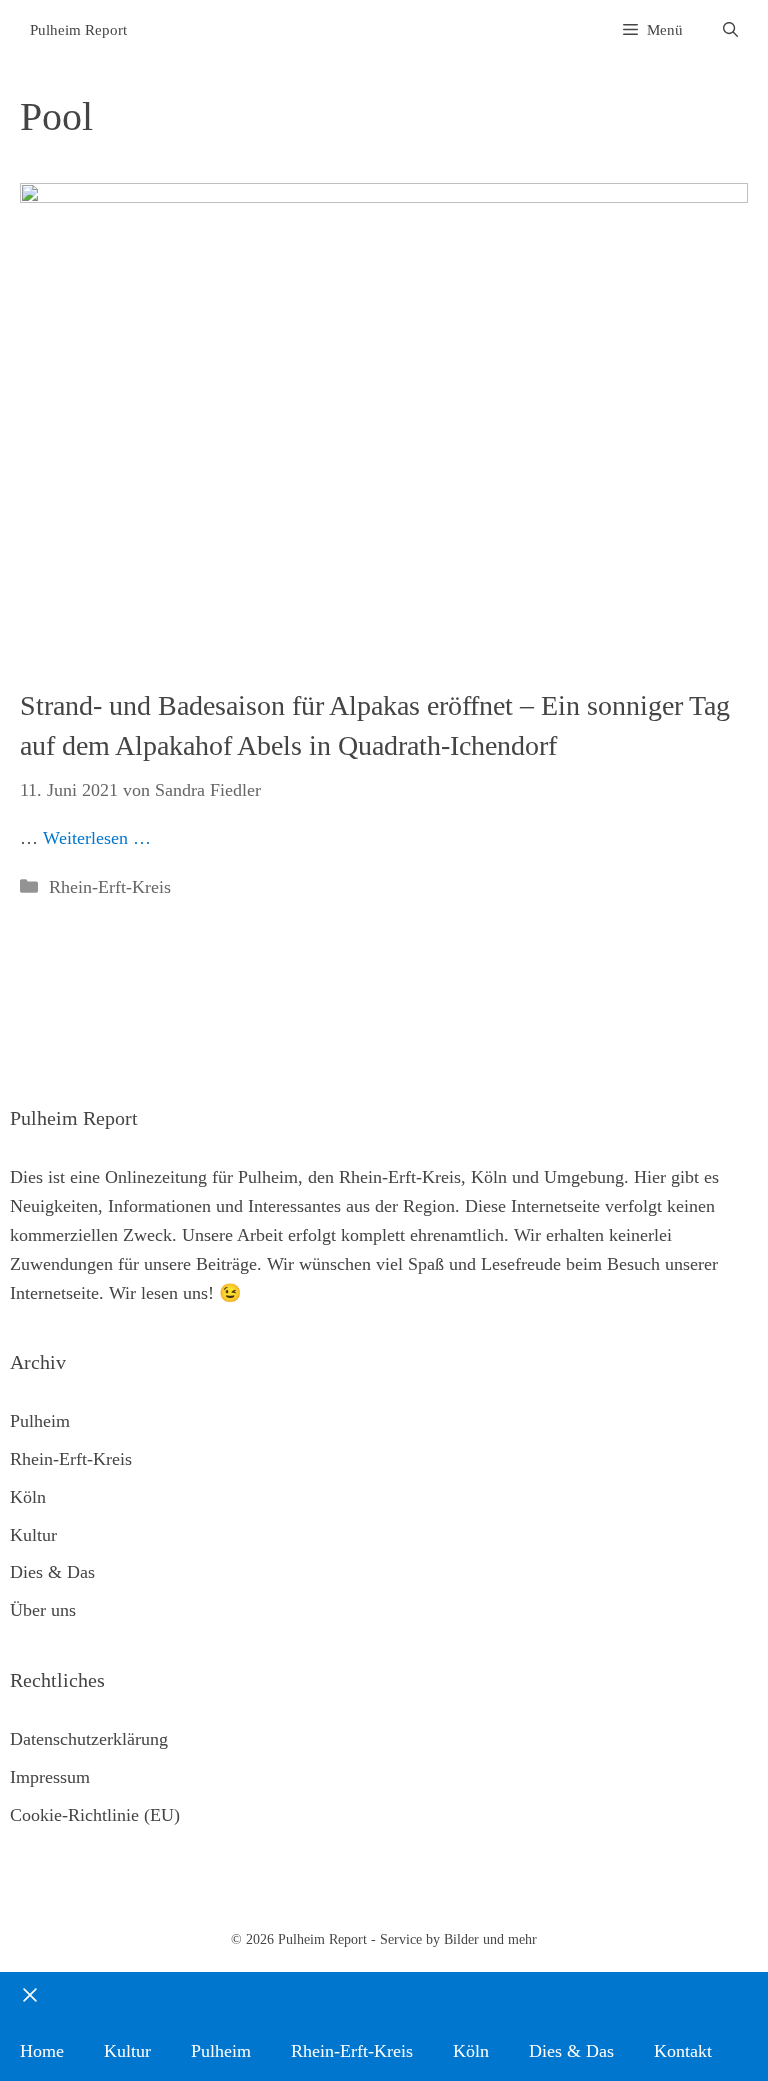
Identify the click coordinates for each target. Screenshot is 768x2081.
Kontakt (683, 2051)
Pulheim (40, 1421)
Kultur (33, 1535)
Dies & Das (52, 1572)
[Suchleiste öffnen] (730, 30)
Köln (28, 1497)
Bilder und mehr (490, 1939)
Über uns (43, 1610)
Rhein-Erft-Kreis (110, 887)
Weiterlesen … (97, 838)
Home (42, 2051)
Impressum (50, 1777)
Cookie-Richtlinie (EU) (95, 1815)
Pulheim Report (78, 30)
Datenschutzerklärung (89, 1739)
